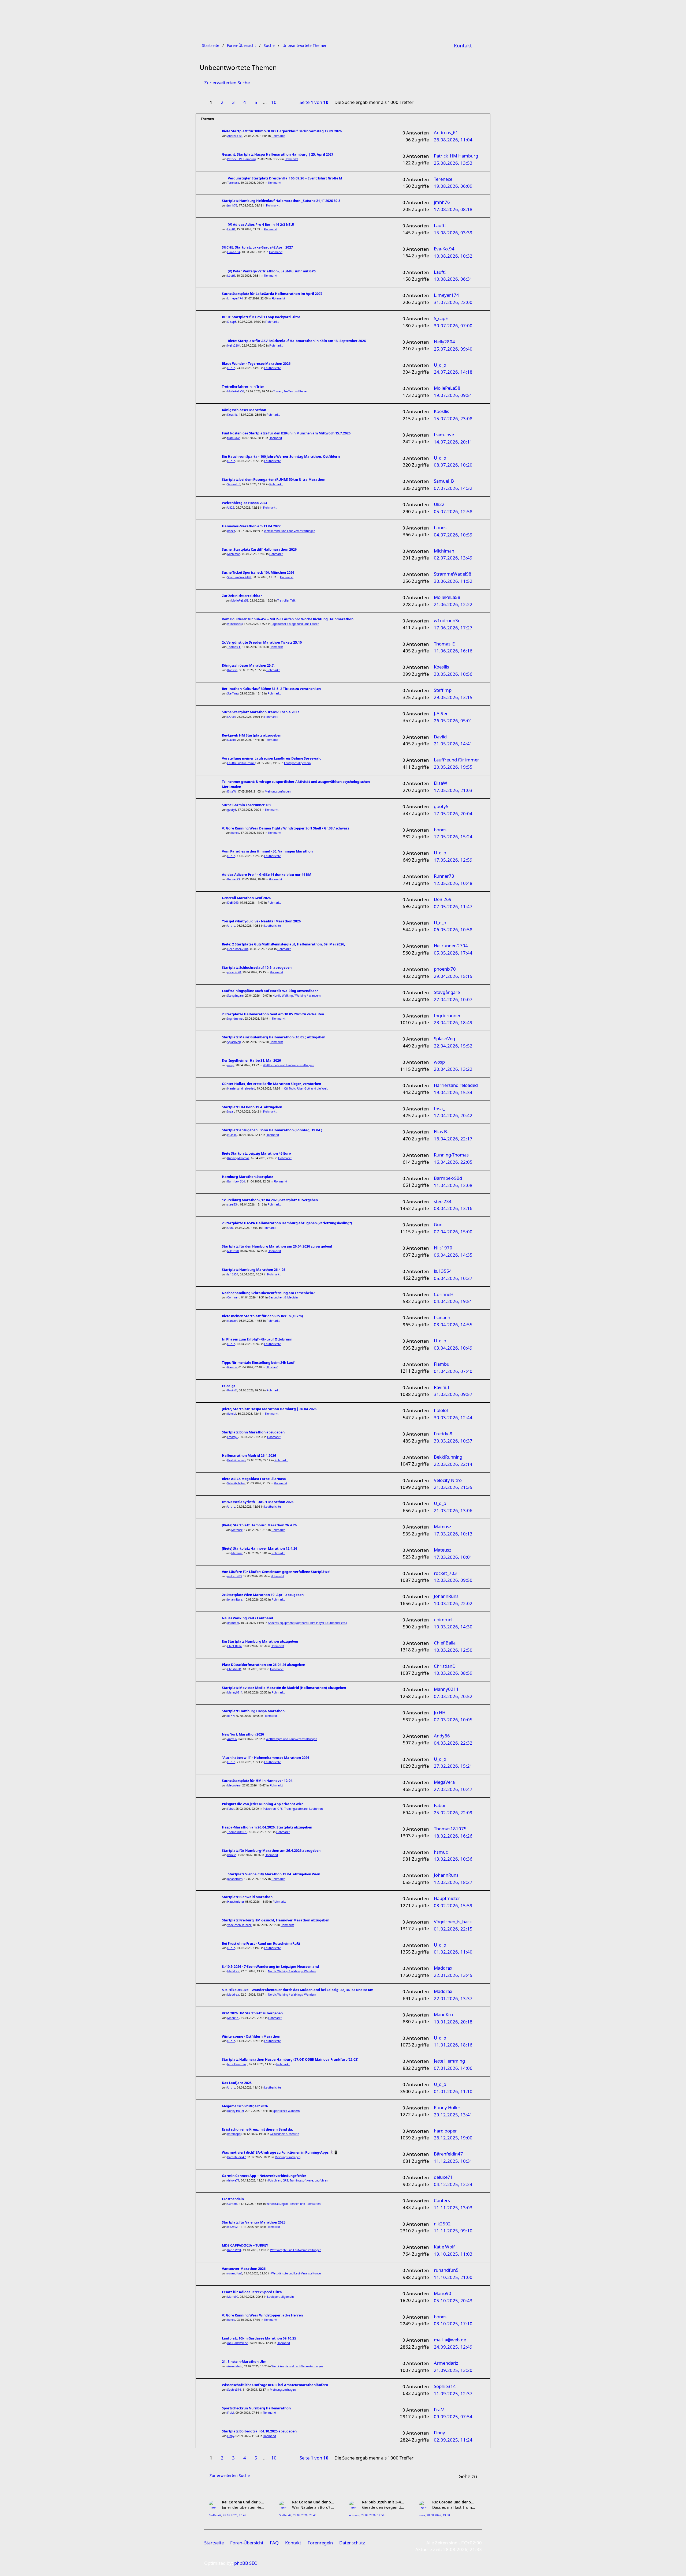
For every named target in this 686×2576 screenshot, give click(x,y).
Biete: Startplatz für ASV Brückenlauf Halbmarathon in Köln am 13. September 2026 (297, 341)
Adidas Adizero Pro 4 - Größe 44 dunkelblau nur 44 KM (267, 875)
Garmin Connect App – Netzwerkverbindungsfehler (264, 2176)
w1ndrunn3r (235, 624)
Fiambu (232, 1367)
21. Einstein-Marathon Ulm (244, 2362)
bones (231, 531)
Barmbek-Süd (236, 1181)
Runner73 (234, 879)
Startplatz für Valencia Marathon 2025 (254, 2222)
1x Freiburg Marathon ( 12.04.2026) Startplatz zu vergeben (270, 1200)
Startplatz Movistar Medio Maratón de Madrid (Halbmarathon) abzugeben (284, 1688)
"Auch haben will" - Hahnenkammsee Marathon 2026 (266, 1758)
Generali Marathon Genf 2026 (246, 898)
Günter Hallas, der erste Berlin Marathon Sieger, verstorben (271, 1084)
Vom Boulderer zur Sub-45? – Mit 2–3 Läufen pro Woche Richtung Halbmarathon (288, 619)
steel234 (233, 1204)
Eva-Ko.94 (234, 252)
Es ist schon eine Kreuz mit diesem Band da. (258, 2129)
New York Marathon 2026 (243, 1734)
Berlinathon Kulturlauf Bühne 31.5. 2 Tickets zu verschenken (271, 689)
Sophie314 (234, 2390)
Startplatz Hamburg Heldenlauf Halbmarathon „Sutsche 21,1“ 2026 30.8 (281, 201)
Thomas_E (234, 647)
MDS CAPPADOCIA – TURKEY (245, 2245)
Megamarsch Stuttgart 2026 (245, 2106)
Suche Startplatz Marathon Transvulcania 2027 (260, 712)
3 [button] (233, 102)
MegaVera (234, 1785)
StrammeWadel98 (239, 577)
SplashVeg (234, 1042)
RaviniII (232, 1390)
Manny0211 (235, 1692)
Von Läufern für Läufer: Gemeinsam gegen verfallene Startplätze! (276, 1572)
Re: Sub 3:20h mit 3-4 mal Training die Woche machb (383, 2502)
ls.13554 (233, 1274)
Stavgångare (235, 996)
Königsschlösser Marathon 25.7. (248, 665)
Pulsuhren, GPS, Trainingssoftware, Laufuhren (293, 1809)
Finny (231, 2436)
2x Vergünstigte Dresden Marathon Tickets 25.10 (262, 642)
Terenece (233, 183)
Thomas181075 (237, 1832)
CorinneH (233, 1297)
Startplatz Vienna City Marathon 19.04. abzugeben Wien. (275, 1874)
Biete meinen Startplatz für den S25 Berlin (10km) (262, 1316)
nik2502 (232, 2227)
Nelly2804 (234, 346)
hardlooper (234, 2134)
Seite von (314, 102)
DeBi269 (233, 903)
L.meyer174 (235, 298)
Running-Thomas (238, 1158)
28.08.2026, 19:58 (373, 2515)
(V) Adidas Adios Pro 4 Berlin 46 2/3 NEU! (261, 225)
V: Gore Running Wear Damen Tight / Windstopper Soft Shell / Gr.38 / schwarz (286, 828)
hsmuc (232, 1855)
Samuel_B (234, 484)
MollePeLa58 (236, 391)
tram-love (234, 438)
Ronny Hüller (235, 2111)
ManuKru (233, 2018)
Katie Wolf (234, 2250)
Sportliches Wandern (286, 2111)
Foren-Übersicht (247, 2543)
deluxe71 (233, 2180)
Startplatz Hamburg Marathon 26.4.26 (254, 1270)
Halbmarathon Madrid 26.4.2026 (249, 1456)
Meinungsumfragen (278, 791)
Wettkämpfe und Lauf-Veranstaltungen (290, 531)
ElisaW (232, 791)
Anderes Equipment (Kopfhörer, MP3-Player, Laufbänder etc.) (307, 1623)
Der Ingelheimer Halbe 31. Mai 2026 (251, 1060)
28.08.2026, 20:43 (305, 2515)
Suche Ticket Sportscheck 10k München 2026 (258, 572)
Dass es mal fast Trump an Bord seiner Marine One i (454, 2507)
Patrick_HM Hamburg (241, 159)
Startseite (214, 2543)
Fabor (231, 1809)
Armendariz (235, 2366)
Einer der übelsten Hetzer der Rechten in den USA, (243, 2507)
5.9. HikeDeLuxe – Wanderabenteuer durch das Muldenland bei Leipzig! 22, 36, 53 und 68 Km (298, 1990)
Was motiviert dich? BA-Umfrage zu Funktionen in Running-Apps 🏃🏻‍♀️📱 (280, 2152)
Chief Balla (234, 1646)
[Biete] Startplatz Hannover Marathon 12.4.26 (260, 1548)
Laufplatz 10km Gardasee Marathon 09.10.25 (259, 2338)
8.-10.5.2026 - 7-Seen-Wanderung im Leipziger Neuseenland (270, 1967)
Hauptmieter (235, 1902)
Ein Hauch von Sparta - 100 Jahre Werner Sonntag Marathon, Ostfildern (281, 457)
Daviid (231, 740)
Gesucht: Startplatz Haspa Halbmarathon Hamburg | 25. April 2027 (278, 154)
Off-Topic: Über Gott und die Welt (306, 1088)
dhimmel (233, 1623)
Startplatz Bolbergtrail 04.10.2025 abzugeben (259, 2431)
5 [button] (256, 102)
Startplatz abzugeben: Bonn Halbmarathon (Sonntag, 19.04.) (272, 1130)
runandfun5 (235, 2273)
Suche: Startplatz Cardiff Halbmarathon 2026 (259, 549)
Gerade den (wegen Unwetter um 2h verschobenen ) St (383, 2507)
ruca (422, 2515)
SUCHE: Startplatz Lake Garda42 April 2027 (257, 247)
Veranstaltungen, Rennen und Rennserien (293, 2204)
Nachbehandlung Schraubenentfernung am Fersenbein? (268, 1293)
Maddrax (233, 1971)
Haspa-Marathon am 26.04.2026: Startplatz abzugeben (267, 1827)
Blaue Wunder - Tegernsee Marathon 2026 (256, 364)
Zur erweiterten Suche (227, 83)
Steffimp (233, 693)
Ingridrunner (235, 1019)
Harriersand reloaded (241, 1088)
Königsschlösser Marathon (244, 410)
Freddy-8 (233, 1437)
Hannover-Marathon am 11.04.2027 (251, 526)
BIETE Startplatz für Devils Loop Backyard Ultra (261, 317)
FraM (231, 2413)
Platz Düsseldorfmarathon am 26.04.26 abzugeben (264, 1665)
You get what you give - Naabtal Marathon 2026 (261, 921)
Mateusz (237, 1530)
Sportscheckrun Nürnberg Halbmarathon (256, 2408)
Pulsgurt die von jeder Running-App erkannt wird (263, 1804)
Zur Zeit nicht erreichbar (242, 596)
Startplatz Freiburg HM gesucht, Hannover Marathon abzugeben (276, 1920)
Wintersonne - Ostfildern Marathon (251, 2036)
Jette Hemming (237, 2064)
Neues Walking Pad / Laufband (247, 1618)
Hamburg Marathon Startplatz (247, 1177)
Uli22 (231, 508)
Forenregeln (320, 2543)
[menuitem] (463, 46)
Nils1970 (233, 1251)
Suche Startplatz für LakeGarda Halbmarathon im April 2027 (272, 294)
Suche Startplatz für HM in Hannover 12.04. (258, 1781)
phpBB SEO (246, 2563)
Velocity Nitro (236, 1483)
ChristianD (234, 1669)
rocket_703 (234, 1576)
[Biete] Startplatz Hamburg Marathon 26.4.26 (259, 1525)
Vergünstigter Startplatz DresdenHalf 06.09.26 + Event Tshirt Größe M (285, 178)
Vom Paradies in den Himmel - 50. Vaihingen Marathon (267, 851)
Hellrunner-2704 (238, 949)
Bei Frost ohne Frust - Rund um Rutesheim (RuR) (261, 1944)
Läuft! (231, 229)
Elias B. (232, 1135)
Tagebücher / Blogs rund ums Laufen (295, 624)
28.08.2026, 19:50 (438, 2515)
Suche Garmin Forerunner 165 (247, 805)
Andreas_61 (235, 136)
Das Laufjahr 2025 (237, 2083)
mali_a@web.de (238, 2343)
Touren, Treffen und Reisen (291, 391)
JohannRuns (235, 1599)
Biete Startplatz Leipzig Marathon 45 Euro (256, 1153)
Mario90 (233, 2297)
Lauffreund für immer (241, 763)
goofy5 (232, 810)
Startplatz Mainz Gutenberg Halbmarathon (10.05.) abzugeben (274, 1037)
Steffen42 (215, 2515)
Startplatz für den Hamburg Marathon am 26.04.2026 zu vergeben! (277, 1246)
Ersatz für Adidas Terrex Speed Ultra (252, 2292)
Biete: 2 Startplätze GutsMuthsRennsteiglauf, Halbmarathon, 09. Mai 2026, (284, 944)
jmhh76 (232, 205)
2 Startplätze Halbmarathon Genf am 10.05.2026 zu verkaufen (273, 1014)
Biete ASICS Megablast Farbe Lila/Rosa (254, 1479)
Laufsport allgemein (297, 763)
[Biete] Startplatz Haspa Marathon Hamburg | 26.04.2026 (269, 1409)
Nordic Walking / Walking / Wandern (297, 996)
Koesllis (232, 415)
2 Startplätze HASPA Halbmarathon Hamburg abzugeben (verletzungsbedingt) (287, 1223)
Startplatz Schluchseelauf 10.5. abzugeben (257, 968)
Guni (230, 1228)
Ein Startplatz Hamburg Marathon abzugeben (260, 1641)
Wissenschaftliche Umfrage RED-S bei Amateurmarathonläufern (275, 2385)
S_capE (232, 322)
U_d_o (231, 368)
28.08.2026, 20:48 (235, 2515)
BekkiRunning (236, 1460)
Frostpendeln (233, 2199)
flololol (232, 1414)
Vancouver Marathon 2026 (244, 2269)
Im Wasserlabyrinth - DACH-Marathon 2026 (258, 1502)
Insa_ (231, 1111)
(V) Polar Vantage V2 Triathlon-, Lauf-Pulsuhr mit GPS (272, 271)
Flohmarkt (278, 136)
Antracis (354, 2515)
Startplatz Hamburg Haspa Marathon (253, 1711)
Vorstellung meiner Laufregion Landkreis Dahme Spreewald (272, 758)
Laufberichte (273, 368)
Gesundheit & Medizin (283, 1297)
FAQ (274, 2543)
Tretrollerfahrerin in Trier (243, 387)
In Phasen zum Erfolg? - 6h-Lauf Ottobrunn (257, 1339)
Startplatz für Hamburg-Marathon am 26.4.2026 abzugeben (271, 1851)
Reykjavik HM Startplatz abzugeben (252, 735)
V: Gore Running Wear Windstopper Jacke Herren (262, 2315)
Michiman (234, 554)
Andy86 (232, 1739)
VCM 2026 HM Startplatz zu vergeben (252, 2013)
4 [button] (245, 102)
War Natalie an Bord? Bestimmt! (314, 2507)
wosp (231, 1065)
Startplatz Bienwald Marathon (247, 1897)
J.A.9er (231, 717)
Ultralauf (272, 1367)
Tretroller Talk (286, 600)
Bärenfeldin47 (236, 2157)
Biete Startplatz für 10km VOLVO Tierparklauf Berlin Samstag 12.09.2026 (282, 131)
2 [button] (222, 102)
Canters (232, 2204)
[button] (286, 103)
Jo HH (231, 1716)
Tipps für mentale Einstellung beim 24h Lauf (258, 1363)
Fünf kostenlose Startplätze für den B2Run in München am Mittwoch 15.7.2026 (286, 433)
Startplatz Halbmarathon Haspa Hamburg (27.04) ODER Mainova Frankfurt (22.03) (290, 2059)
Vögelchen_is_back (239, 1925)
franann (232, 1321)
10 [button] (274, 102)
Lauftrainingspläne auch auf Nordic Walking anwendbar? (270, 991)
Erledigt (228, 1386)
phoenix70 (234, 972)
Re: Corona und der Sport (243, 2502)
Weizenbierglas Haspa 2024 (245, 503)
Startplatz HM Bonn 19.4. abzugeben (252, 1107)
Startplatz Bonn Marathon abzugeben (253, 1432)
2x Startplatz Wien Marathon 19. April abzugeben (263, 1595)
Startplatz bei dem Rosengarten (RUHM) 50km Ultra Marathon (274, 480)
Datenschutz (352, 2543)
